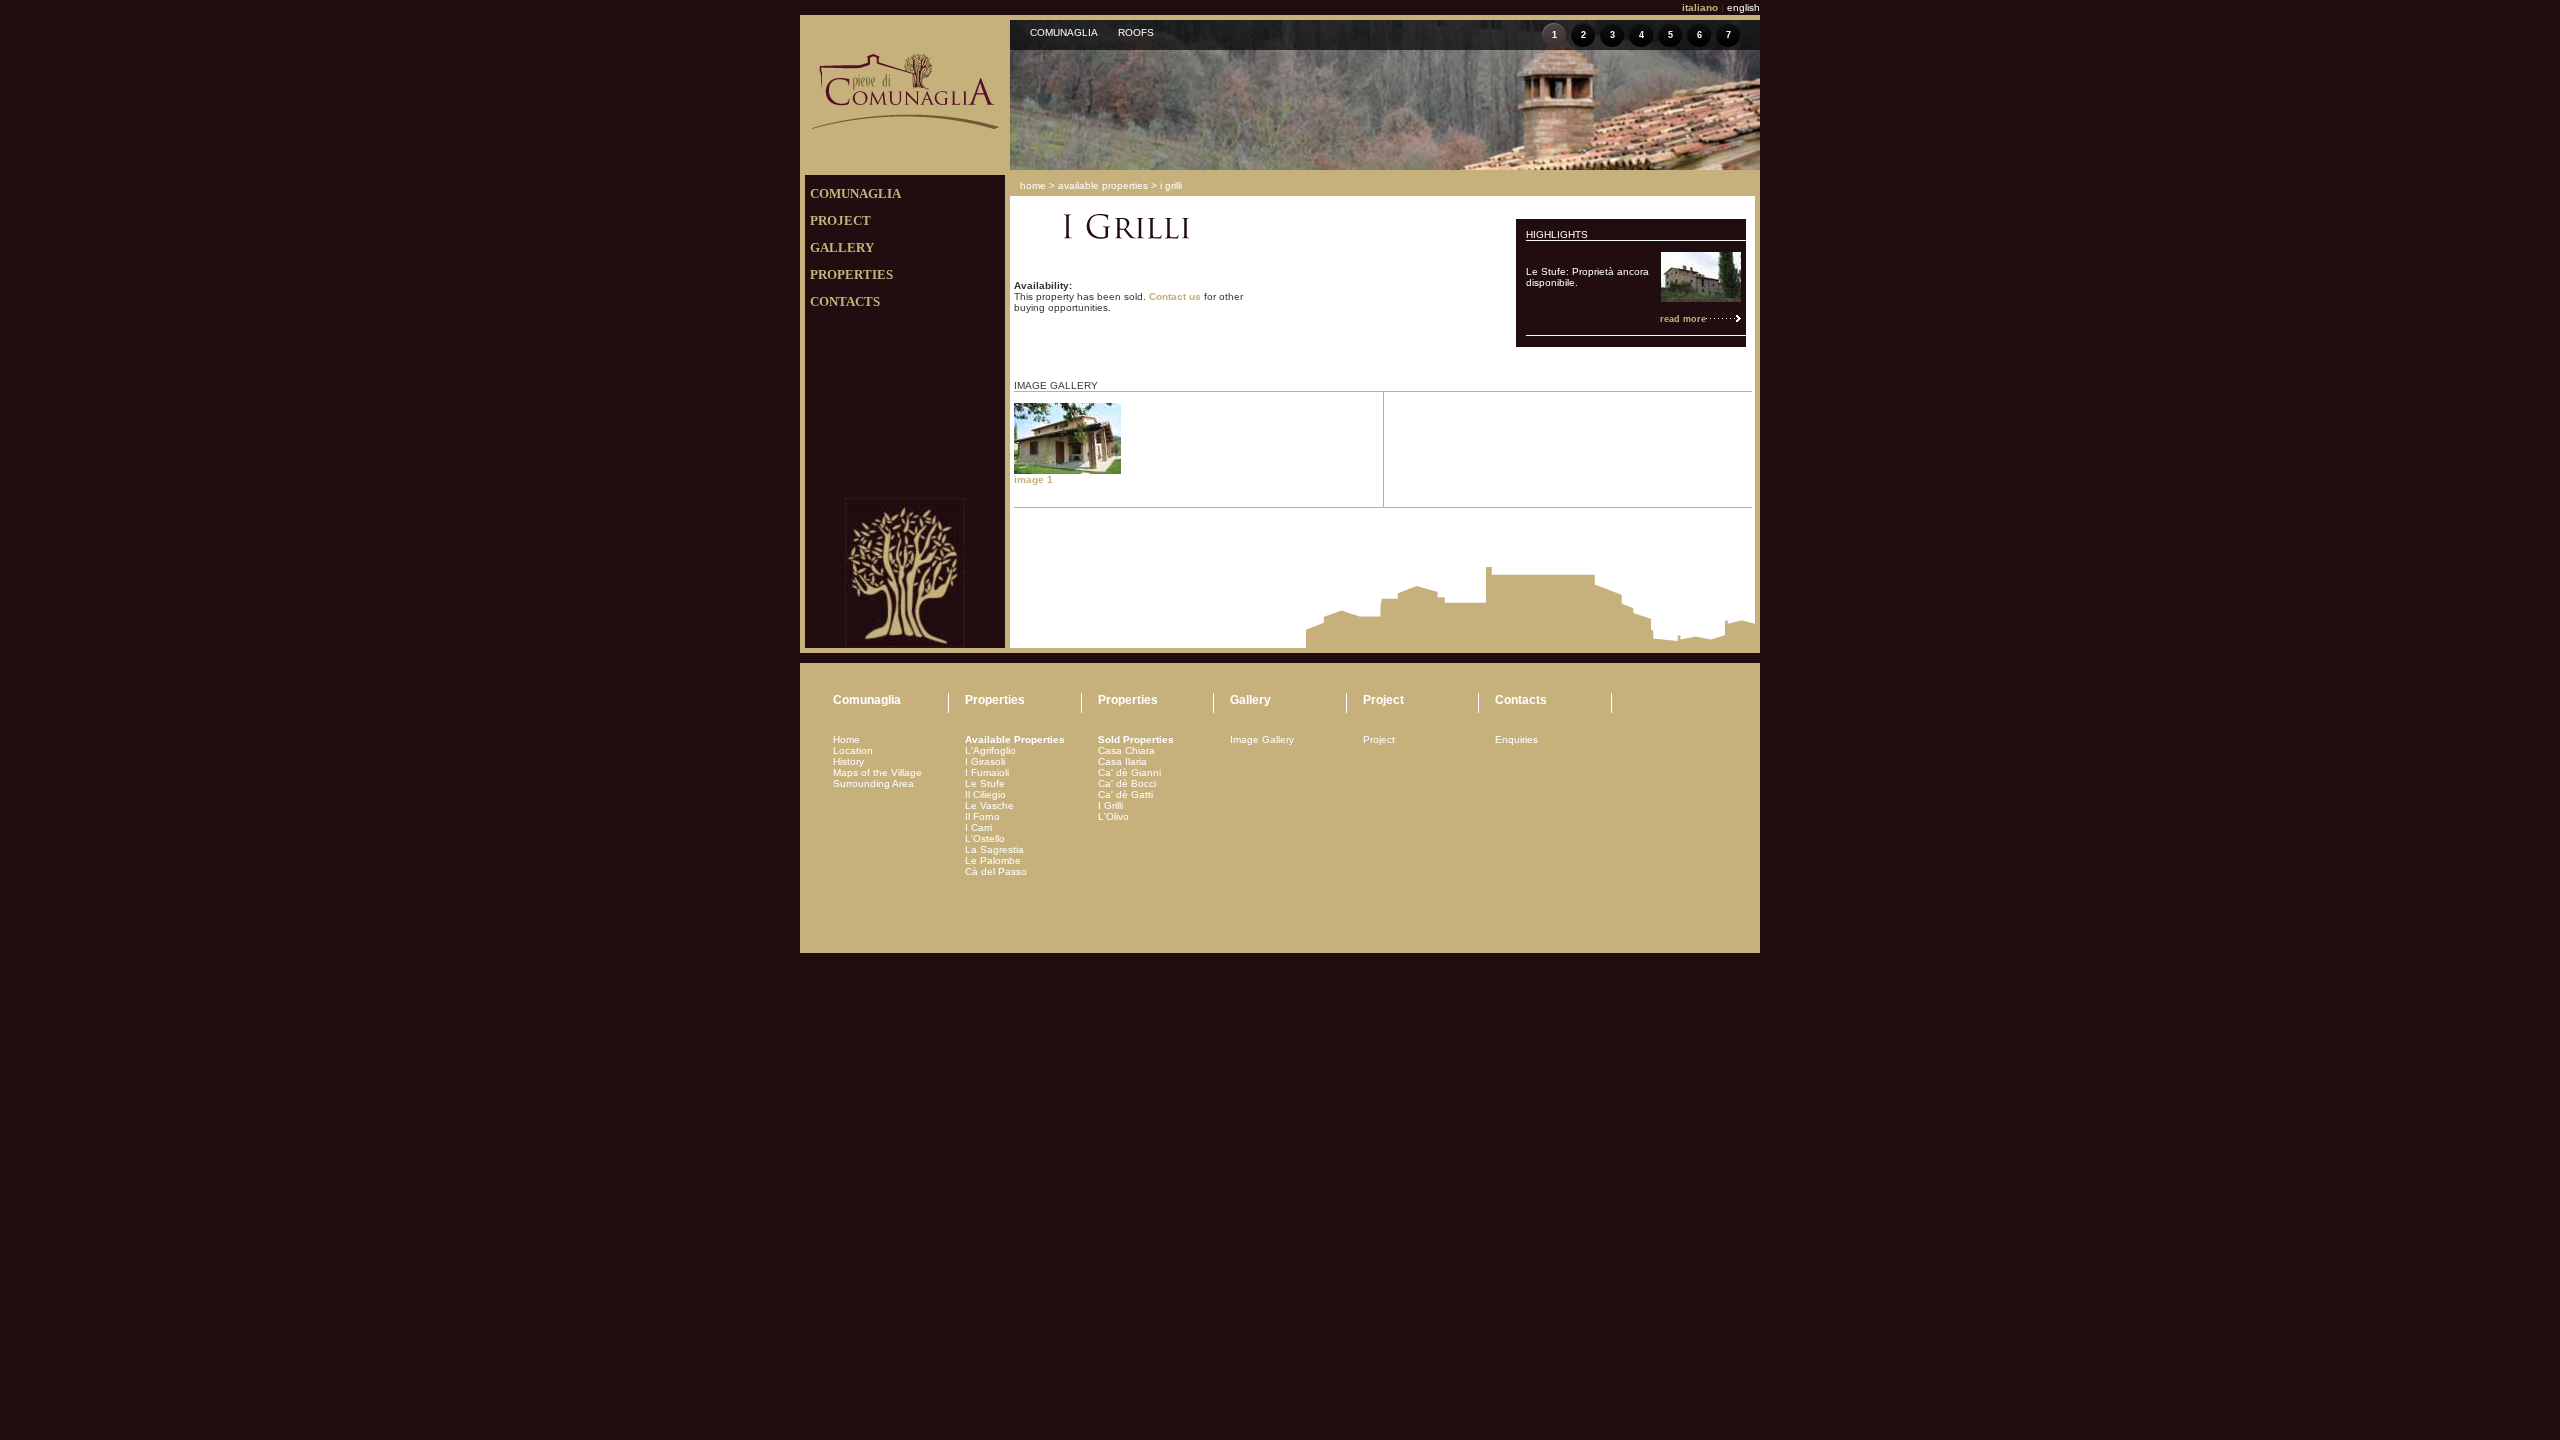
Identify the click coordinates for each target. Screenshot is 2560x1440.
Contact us (1175, 296)
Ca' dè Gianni (1129, 772)
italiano (1700, 7)
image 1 (1033, 479)
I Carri (978, 827)
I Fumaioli (987, 772)
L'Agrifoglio (990, 750)
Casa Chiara (1126, 750)
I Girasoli (985, 761)
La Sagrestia (994, 849)
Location (853, 750)
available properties (1103, 185)
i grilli (1171, 185)
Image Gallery (1262, 739)
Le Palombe (993, 860)
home (1033, 185)
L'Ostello (985, 838)
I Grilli (1110, 805)
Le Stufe (985, 783)
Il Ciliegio (985, 794)
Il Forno (982, 816)
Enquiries (1516, 739)
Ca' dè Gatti (1125, 794)
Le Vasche (989, 805)
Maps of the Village (877, 772)
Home (846, 739)
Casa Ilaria (1122, 761)
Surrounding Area (873, 783)
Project (1379, 739)
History (848, 761)
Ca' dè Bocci (1127, 783)
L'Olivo (1113, 816)
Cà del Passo (996, 871)
